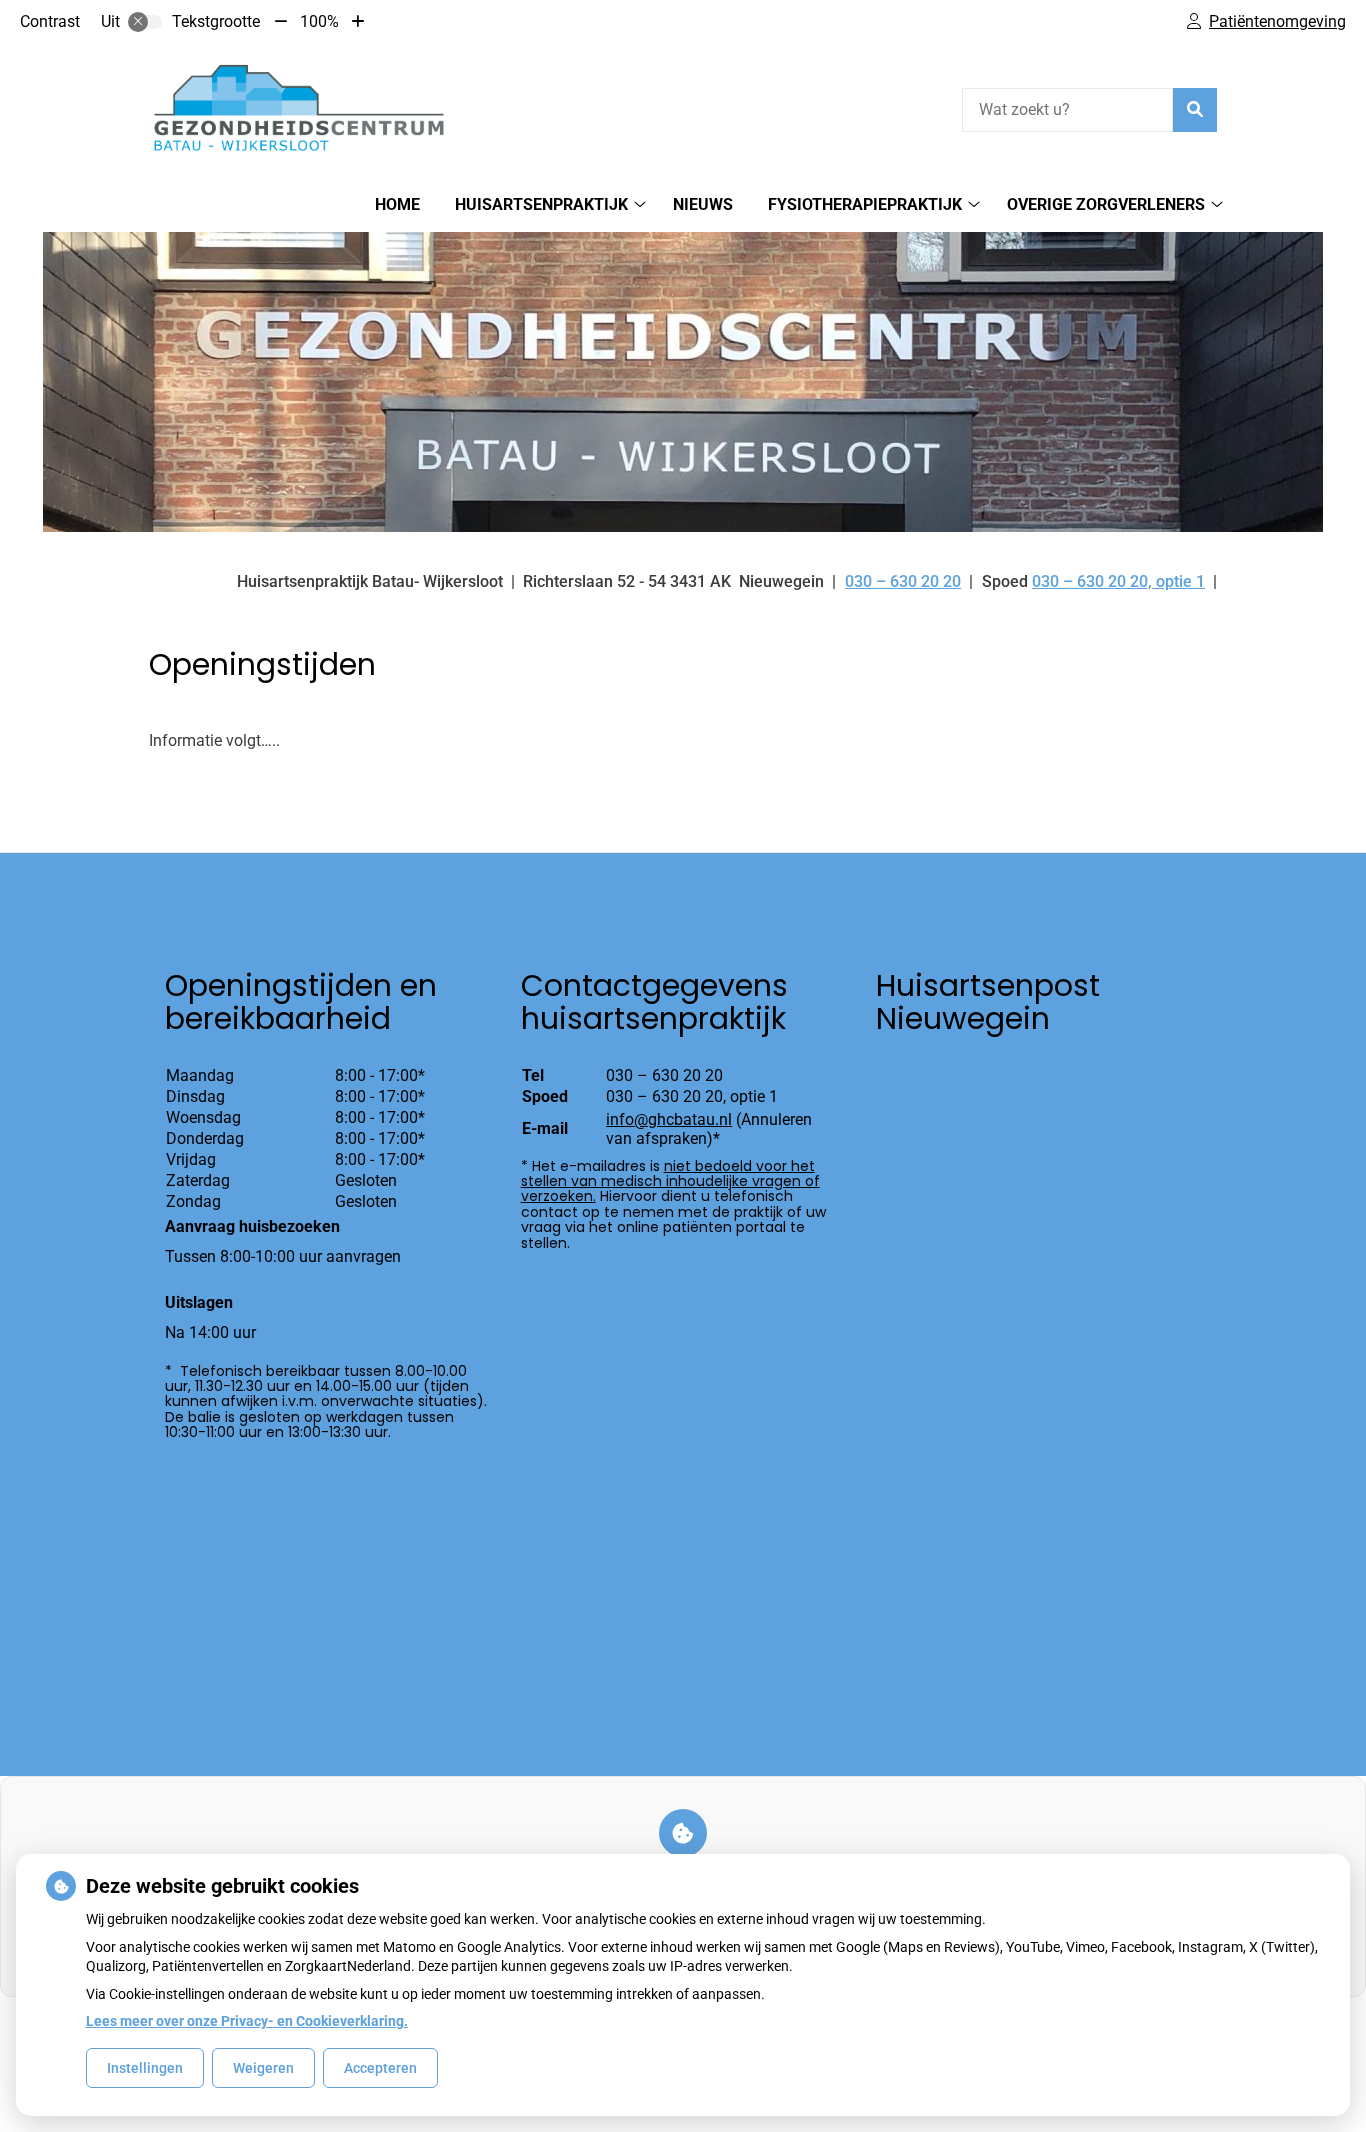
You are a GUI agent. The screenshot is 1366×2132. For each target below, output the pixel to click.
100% (319, 21)
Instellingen (145, 2068)
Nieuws (703, 204)
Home (397, 204)
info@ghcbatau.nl (669, 1119)
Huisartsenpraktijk (541, 204)
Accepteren (380, 2068)
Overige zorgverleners (1106, 204)
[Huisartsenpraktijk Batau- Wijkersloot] (299, 107)
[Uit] (145, 22)
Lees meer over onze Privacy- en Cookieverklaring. (247, 2021)
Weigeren (263, 2068)
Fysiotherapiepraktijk (865, 204)
